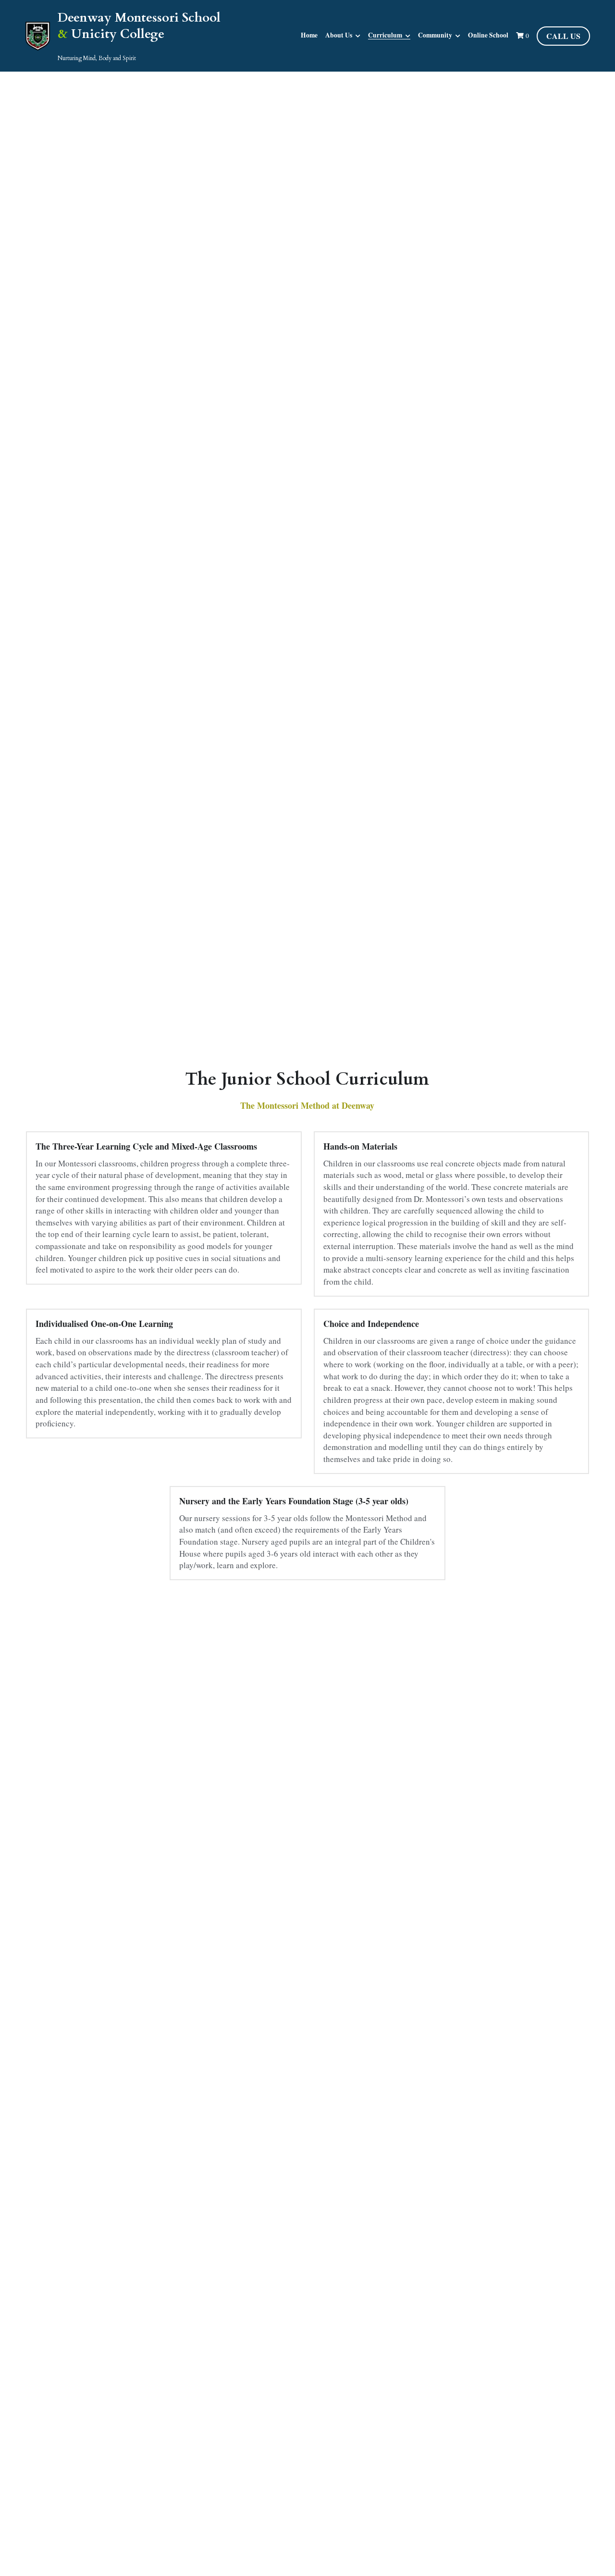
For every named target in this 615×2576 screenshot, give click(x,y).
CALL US (563, 36)
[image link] (38, 35)
